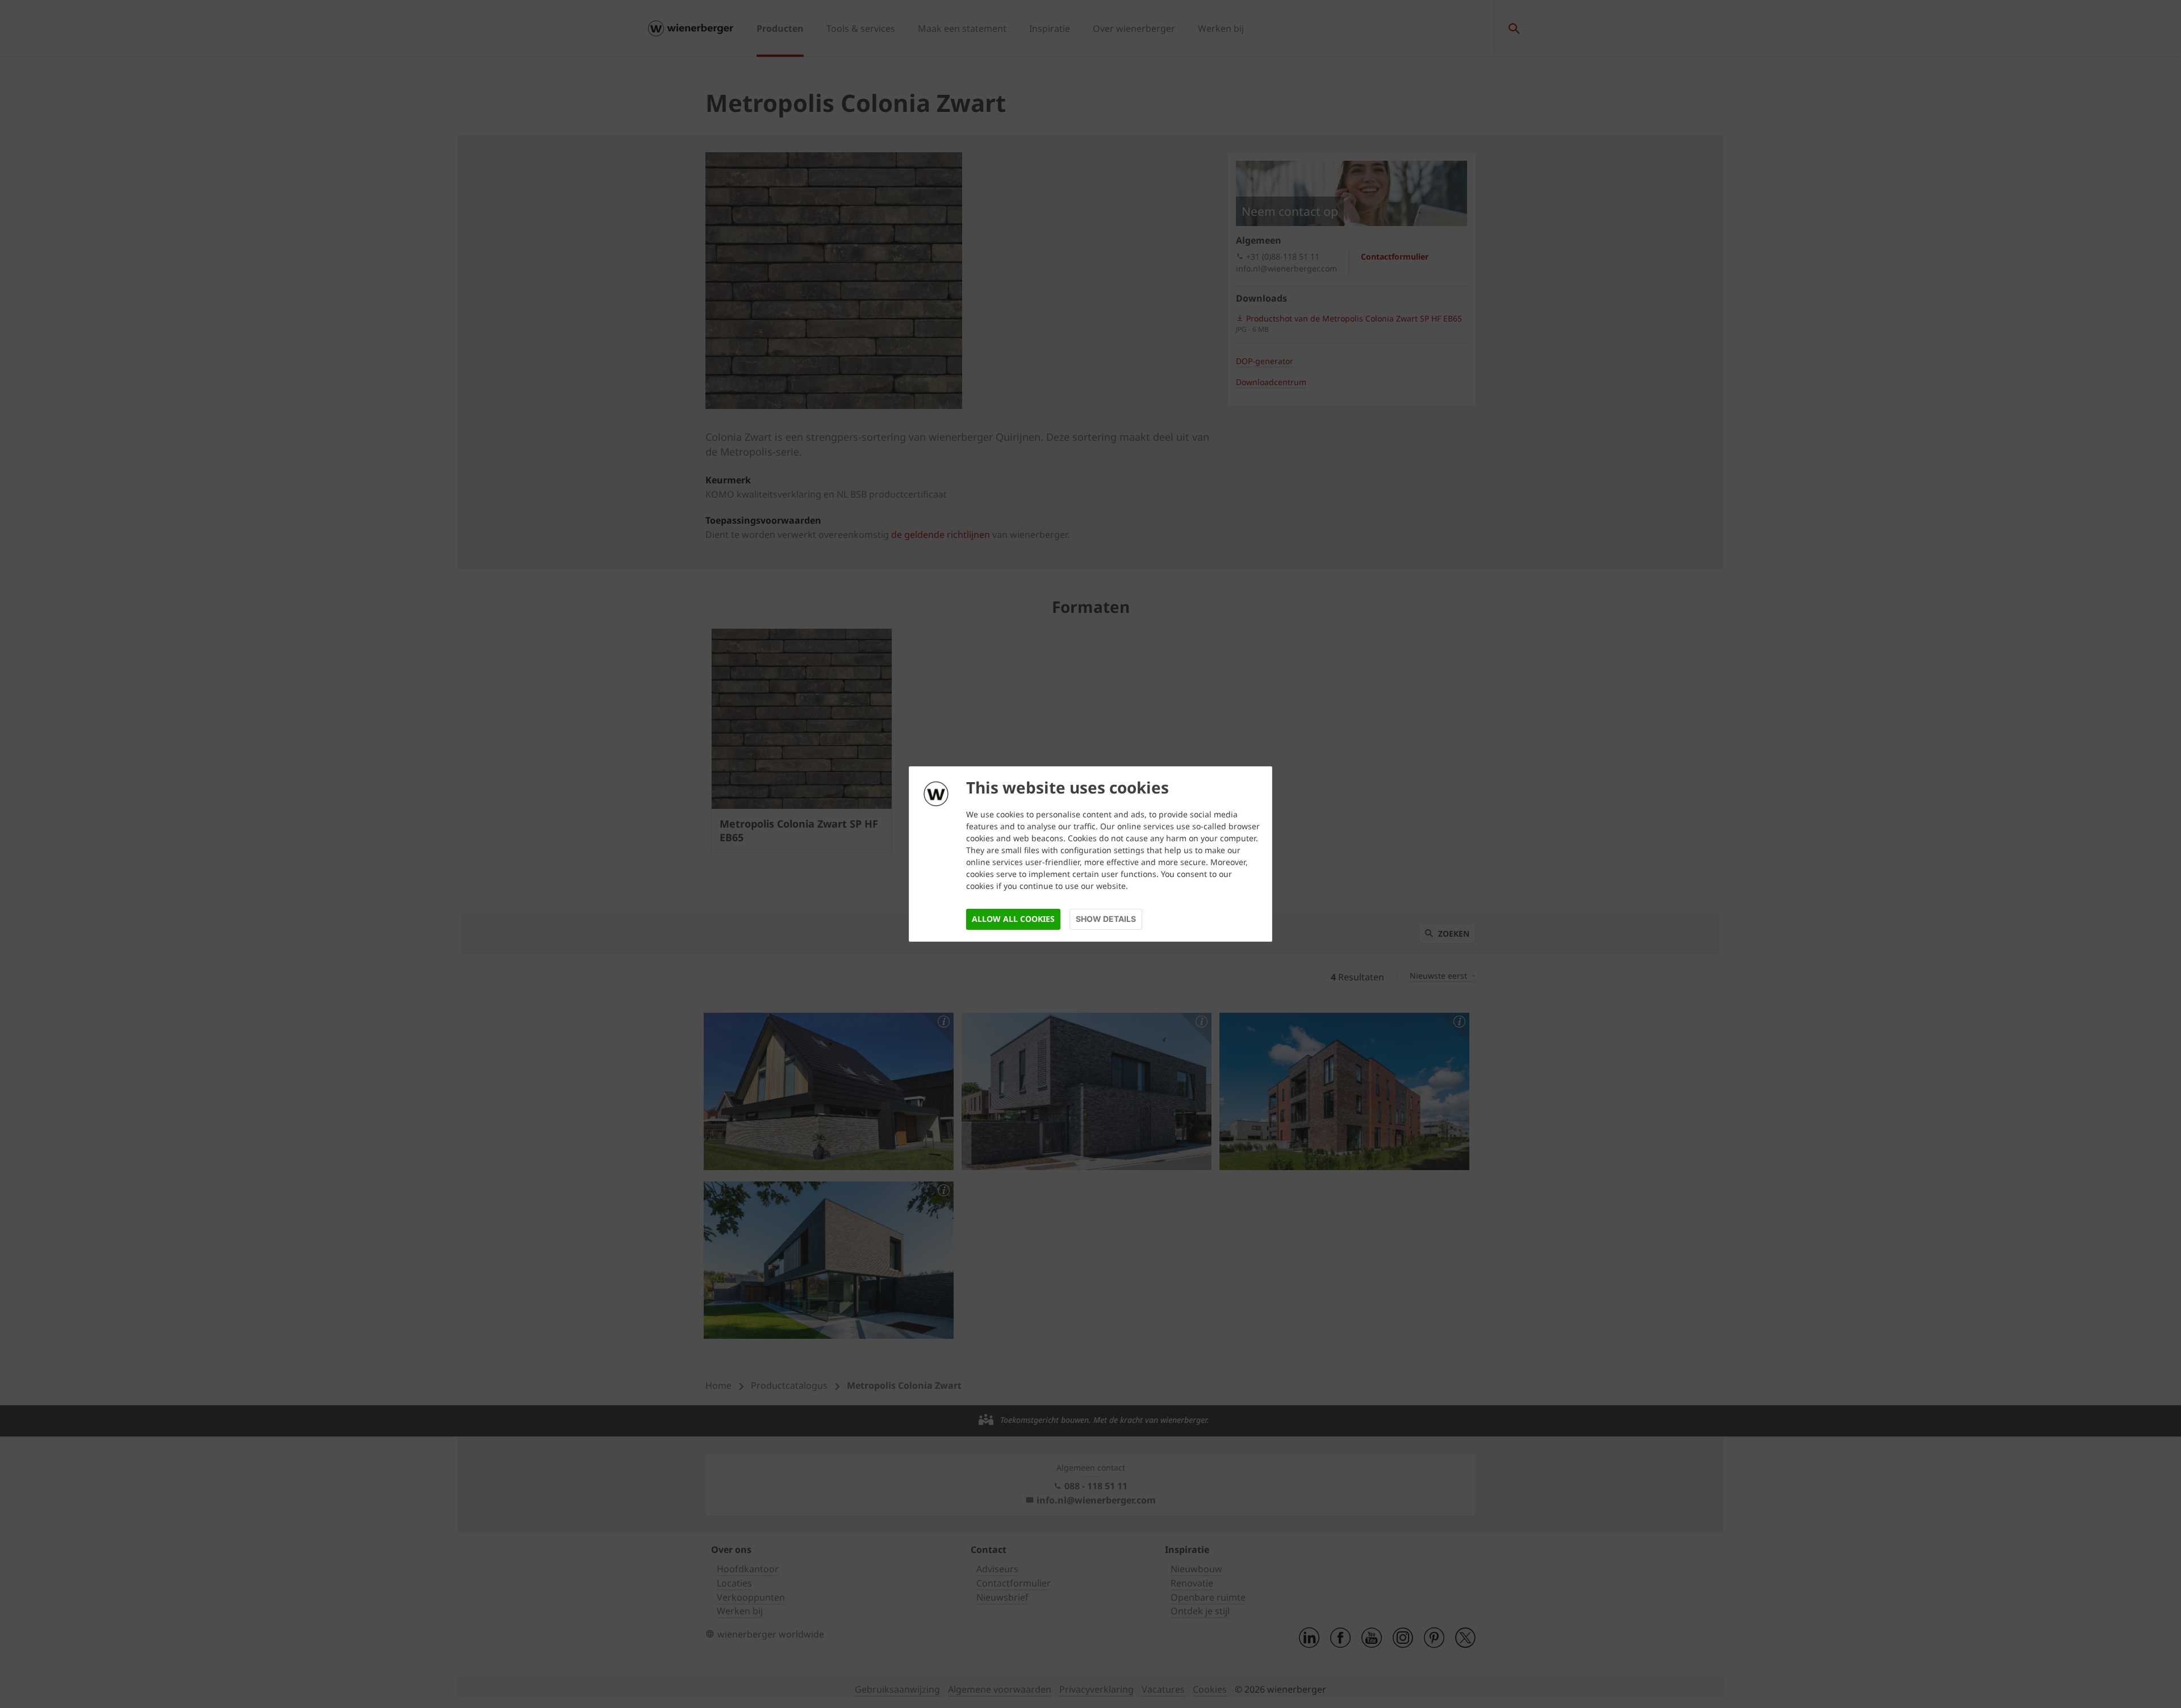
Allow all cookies (1013, 919)
